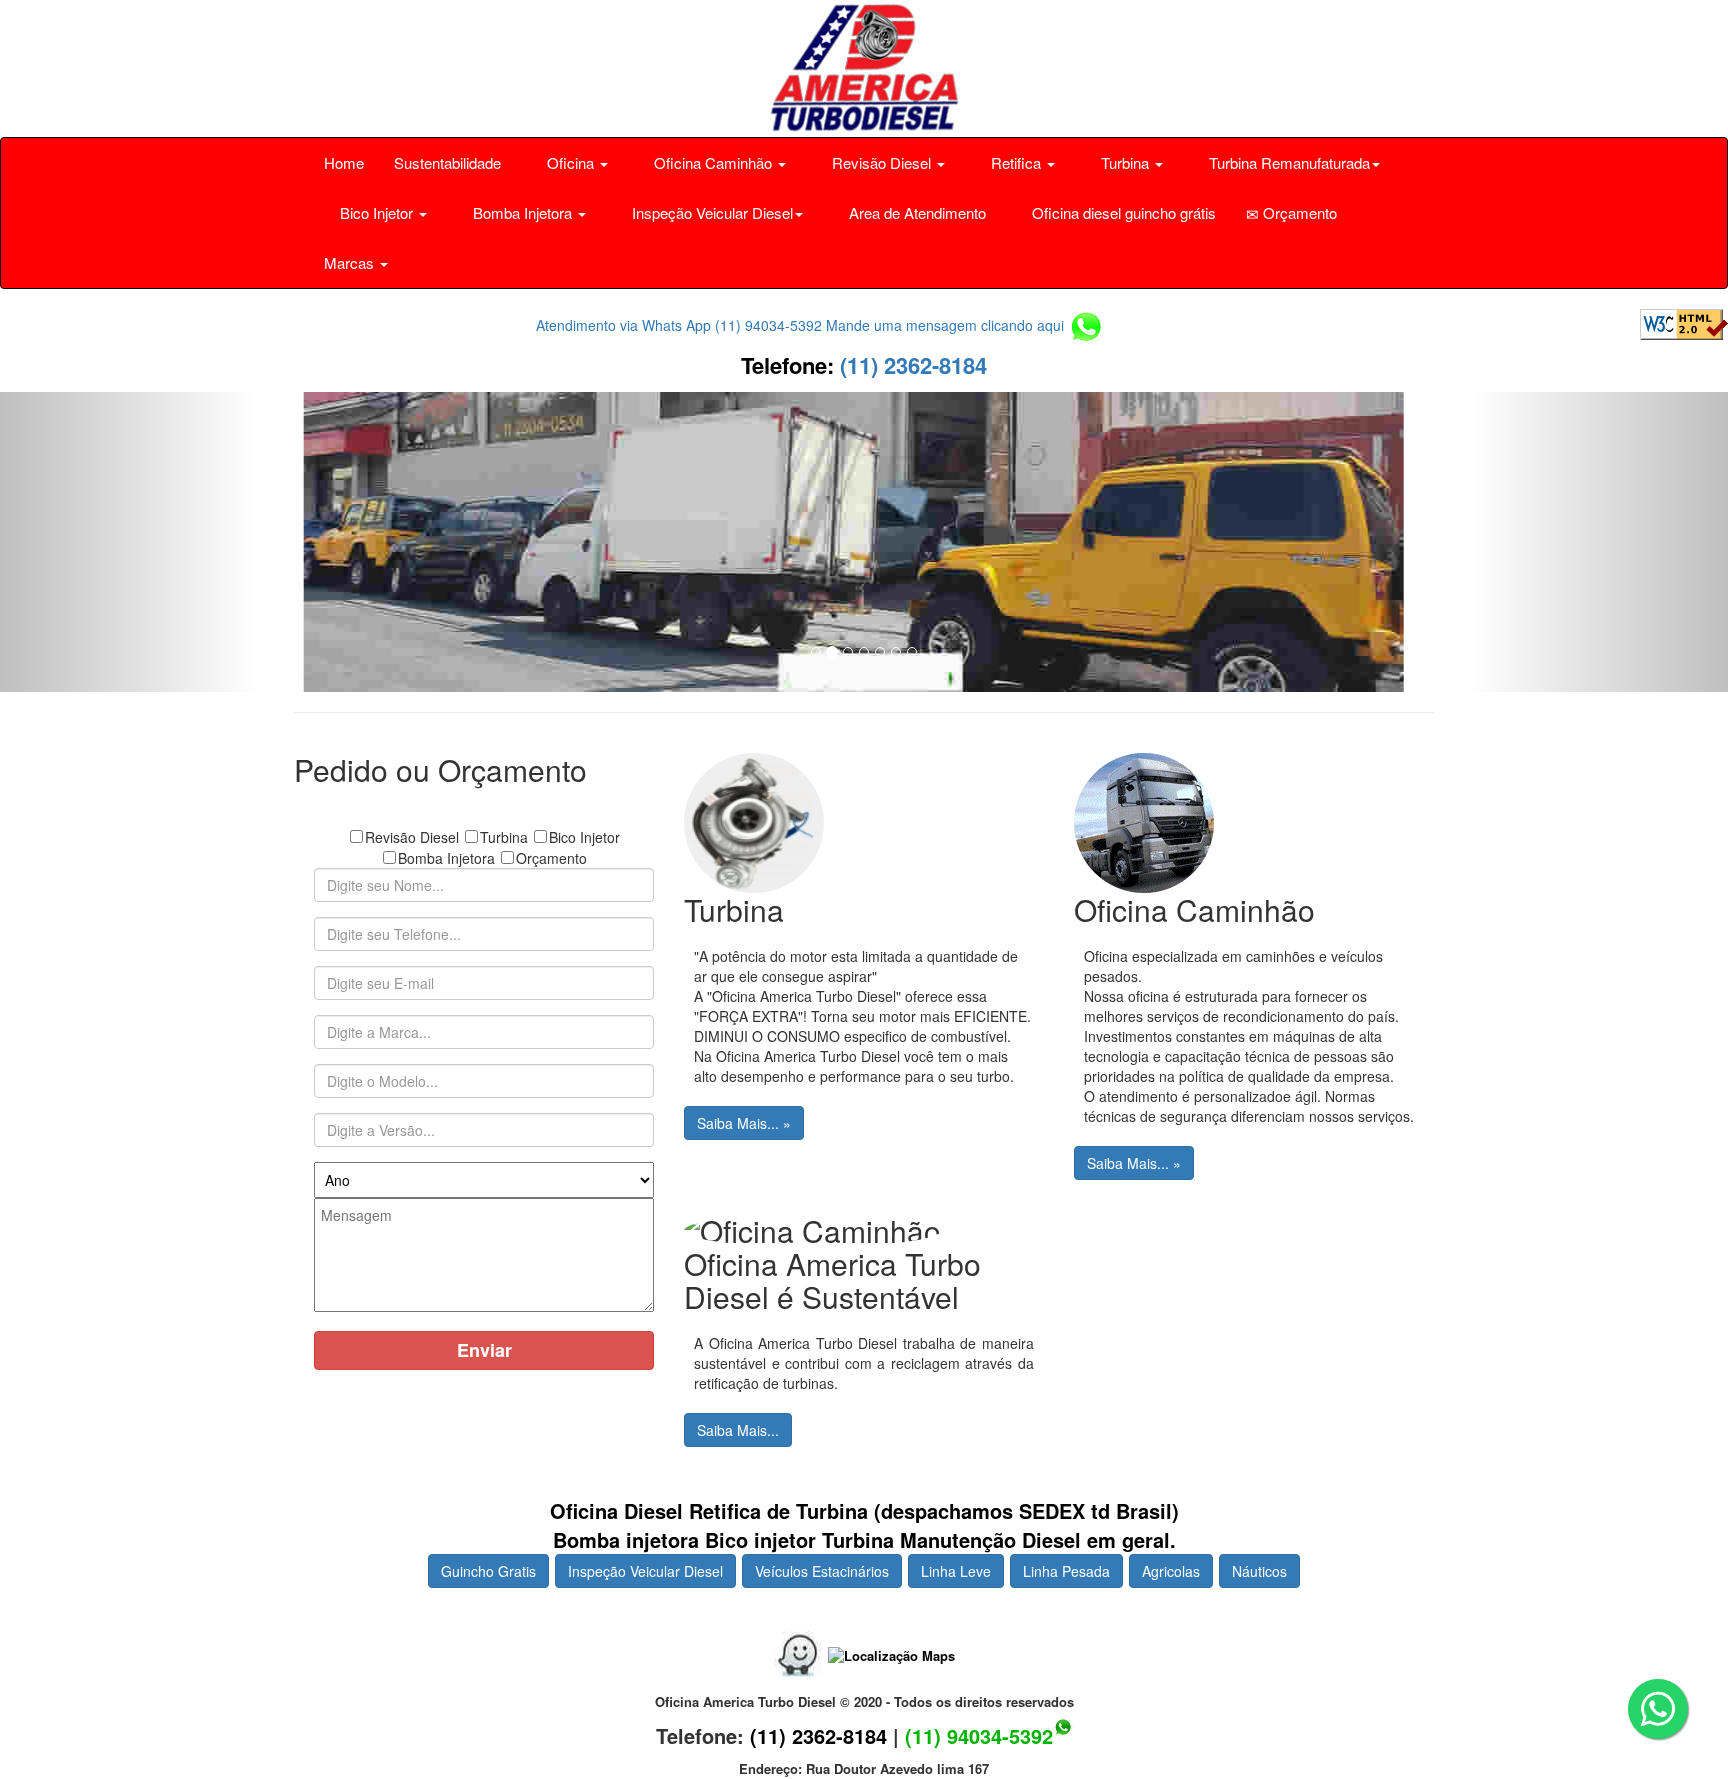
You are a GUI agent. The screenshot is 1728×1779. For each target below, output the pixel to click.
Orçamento (1298, 212)
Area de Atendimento (915, 212)
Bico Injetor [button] (376, 212)
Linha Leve (956, 1571)
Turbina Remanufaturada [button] (1287, 162)
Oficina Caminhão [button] (713, 162)
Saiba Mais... (738, 1430)
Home (344, 162)
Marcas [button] (351, 262)
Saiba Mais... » (744, 1123)
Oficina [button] (570, 162)
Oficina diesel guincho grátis (1122, 212)
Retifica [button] (1016, 162)
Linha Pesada (1066, 1571)
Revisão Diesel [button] (881, 162)
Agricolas (1171, 1571)
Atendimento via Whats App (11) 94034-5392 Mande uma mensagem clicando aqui (802, 325)
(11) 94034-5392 (979, 1735)
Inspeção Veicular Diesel (645, 1571)
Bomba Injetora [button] (522, 212)
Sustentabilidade (447, 162)
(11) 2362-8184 (910, 365)
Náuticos (1259, 1571)
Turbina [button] (1125, 162)
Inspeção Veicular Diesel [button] (710, 212)
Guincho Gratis (488, 1571)
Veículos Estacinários (822, 1571)
